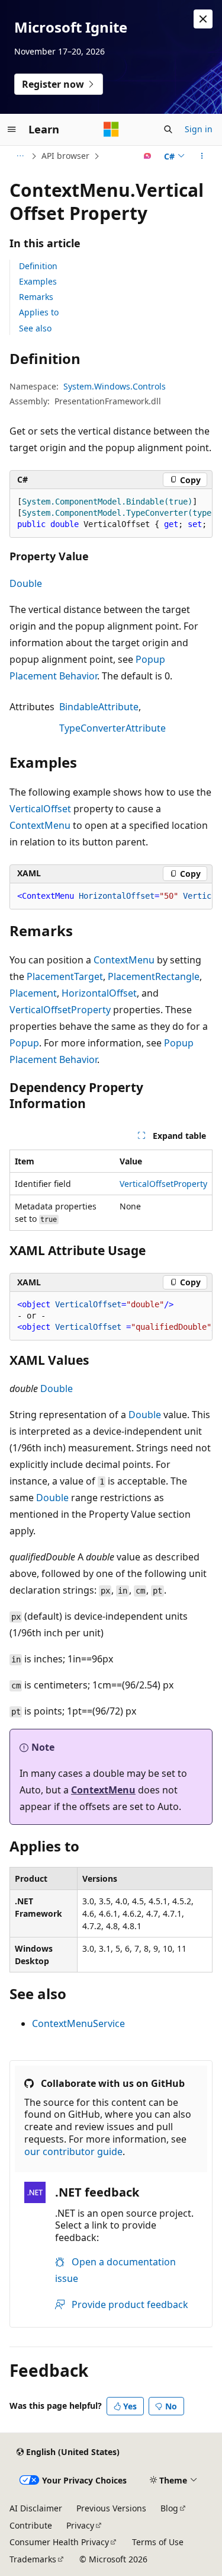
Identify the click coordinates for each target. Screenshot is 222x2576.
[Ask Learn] (148, 156)
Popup (24, 1043)
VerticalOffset (40, 809)
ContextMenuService (78, 2023)
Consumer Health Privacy (59, 2542)
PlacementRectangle (154, 976)
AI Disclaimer (36, 2508)
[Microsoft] (111, 129)
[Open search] (168, 129)
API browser (65, 156)
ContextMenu (40, 825)
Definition (38, 266)
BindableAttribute (99, 707)
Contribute (31, 2525)
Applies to (39, 312)
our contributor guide (73, 2152)
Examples (38, 281)
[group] (111, 513)
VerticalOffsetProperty (60, 1010)
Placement (33, 993)
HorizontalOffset (99, 993)
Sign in (199, 129)
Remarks (36, 297)
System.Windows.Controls (115, 386)
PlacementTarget (65, 976)
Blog (169, 2508)
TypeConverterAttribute (112, 728)
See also (35, 328)
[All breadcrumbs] (20, 156)
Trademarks (33, 2559)
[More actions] (202, 156)
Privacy (80, 2525)
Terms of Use (158, 2542)
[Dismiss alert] (203, 19)
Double (26, 583)
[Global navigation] (12, 129)
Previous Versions (111, 2508)
